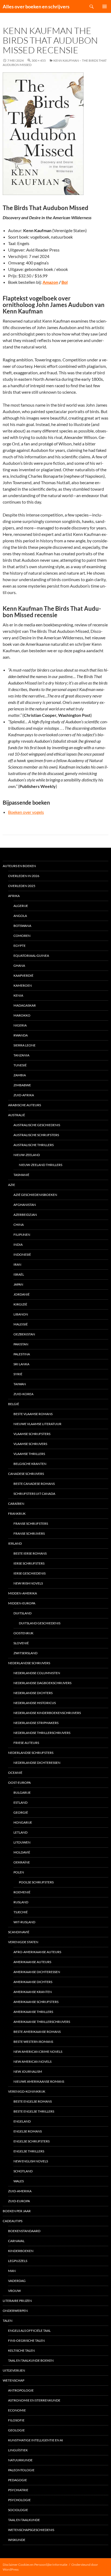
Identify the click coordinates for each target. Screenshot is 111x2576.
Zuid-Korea (23, 1394)
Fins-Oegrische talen (26, 2341)
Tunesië (20, 1065)
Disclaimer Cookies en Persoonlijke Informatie (35, 2565)
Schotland (23, 2171)
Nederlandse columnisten (37, 1673)
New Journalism (28, 2071)
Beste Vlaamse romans (33, 1414)
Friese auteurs (26, 1743)
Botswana (22, 926)
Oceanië (15, 1773)
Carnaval (16, 2241)
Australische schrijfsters (36, 1135)
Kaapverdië (23, 975)
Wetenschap (13, 2380)
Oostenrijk (23, 1633)
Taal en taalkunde (24, 2520)
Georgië (21, 1812)
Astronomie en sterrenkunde (34, 2400)
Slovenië (21, 1643)
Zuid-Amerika (20, 2191)
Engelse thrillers (29, 2151)
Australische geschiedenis (37, 1125)
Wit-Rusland (24, 1922)
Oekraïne (22, 1862)
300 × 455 (39, 60)
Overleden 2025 (22, 886)
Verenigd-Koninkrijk (27, 2091)
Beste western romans (33, 2042)
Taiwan (20, 1384)
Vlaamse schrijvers (30, 1444)
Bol (65, 282)
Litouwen (22, 1842)
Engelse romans (28, 2131)
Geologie (16, 2430)
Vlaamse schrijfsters (32, 1434)
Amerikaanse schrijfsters (36, 2002)
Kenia (18, 995)
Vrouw (14, 2291)
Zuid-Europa (19, 2201)
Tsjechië (21, 1912)
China (19, 1225)
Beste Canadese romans (34, 1484)
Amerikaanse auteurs (32, 1962)
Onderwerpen (15, 2311)
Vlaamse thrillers (29, 1454)
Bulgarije (22, 1793)
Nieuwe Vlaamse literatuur (37, 1424)
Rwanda (21, 1035)
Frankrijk (17, 1514)
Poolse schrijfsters (36, 1882)
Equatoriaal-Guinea (31, 956)
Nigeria (20, 1025)
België (14, 1404)
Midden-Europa (22, 1603)
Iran (17, 1264)
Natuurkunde (20, 2460)
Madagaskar (25, 1005)
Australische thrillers (34, 1145)
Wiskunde (17, 2540)
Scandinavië (19, 1932)
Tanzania (21, 1055)
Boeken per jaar (17, 2211)
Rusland (21, 1902)
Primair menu (105, 6)
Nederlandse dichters (33, 1693)
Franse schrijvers (29, 1533)
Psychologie (19, 2500)
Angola (20, 916)
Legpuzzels (18, 2261)
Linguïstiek (18, 2450)
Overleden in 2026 (24, 876)
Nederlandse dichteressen (37, 1763)
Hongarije (23, 1822)
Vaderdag (17, 2281)
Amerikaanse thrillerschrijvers (42, 2022)
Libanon (21, 1314)
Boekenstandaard (24, 2231)
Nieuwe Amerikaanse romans (39, 2081)
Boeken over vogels (26, 812)
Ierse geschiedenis (30, 1573)
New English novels (31, 2161)
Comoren (22, 936)
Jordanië (22, 1294)
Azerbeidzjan (25, 1215)
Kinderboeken (21, 2251)
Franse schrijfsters (31, 1523)
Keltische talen (21, 2350)
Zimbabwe (22, 1085)
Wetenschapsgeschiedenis (31, 2530)
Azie (12, 1185)
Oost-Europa (19, 1783)
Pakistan (21, 1344)
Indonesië (22, 1254)
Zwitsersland (25, 1653)
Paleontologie (21, 2470)
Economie (17, 2410)
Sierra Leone (25, 1045)
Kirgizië (20, 1304)
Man (12, 2271)
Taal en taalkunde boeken (31, 2360)
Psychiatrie (18, 2490)
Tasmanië (21, 1175)
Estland (20, 1802)
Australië (17, 1115)
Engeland (22, 2121)
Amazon (50, 282)
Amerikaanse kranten (33, 1992)
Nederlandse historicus (35, 1703)
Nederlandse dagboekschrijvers (42, 1683)
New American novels (32, 2062)
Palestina (22, 1354)
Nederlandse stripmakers (36, 1723)
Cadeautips (13, 2221)
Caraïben (16, 1504)
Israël (19, 1274)
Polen (19, 1872)
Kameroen (23, 985)
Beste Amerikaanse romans (37, 2032)
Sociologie (18, 2510)
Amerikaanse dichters (33, 1982)
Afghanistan (25, 1205)
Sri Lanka (21, 1364)
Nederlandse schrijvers (29, 1663)
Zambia (20, 1075)
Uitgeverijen (14, 2370)
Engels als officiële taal (29, 2331)
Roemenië (22, 1892)
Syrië (18, 1374)
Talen (8, 2321)
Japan (18, 1284)
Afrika (14, 896)
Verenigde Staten (23, 1942)
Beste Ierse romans (30, 1553)
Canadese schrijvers (26, 1474)
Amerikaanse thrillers (33, 2012)
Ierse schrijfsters (29, 1563)
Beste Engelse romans (33, 2101)
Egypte (20, 946)
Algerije (21, 906)
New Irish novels (28, 1583)
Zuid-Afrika (24, 1095)
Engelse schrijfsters (32, 2141)
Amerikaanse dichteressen (37, 1972)
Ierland (15, 1543)
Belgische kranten (30, 1464)
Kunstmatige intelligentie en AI (36, 2440)
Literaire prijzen (17, 2301)
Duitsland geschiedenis (40, 1623)
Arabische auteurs (25, 1105)
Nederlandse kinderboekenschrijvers (47, 1713)
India (18, 1245)
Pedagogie (18, 2480)
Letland (20, 1832)
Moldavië (22, 1852)
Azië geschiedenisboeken (35, 1195)
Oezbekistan (24, 1334)
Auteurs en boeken (19, 866)
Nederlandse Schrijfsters (31, 1753)
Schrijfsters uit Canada (34, 1494)
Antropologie (21, 2390)
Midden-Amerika (22, 1593)
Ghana (19, 966)
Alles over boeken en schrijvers (36, 6)
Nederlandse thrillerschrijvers (42, 1733)
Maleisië (21, 1324)
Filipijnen (22, 1235)
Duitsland (22, 1613)
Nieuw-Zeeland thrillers (41, 1165)
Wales (19, 2181)
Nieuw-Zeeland (27, 1155)
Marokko (22, 1015)
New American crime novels (38, 2052)
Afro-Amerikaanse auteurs (37, 1952)
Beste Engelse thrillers (34, 2111)
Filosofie (16, 2420)
